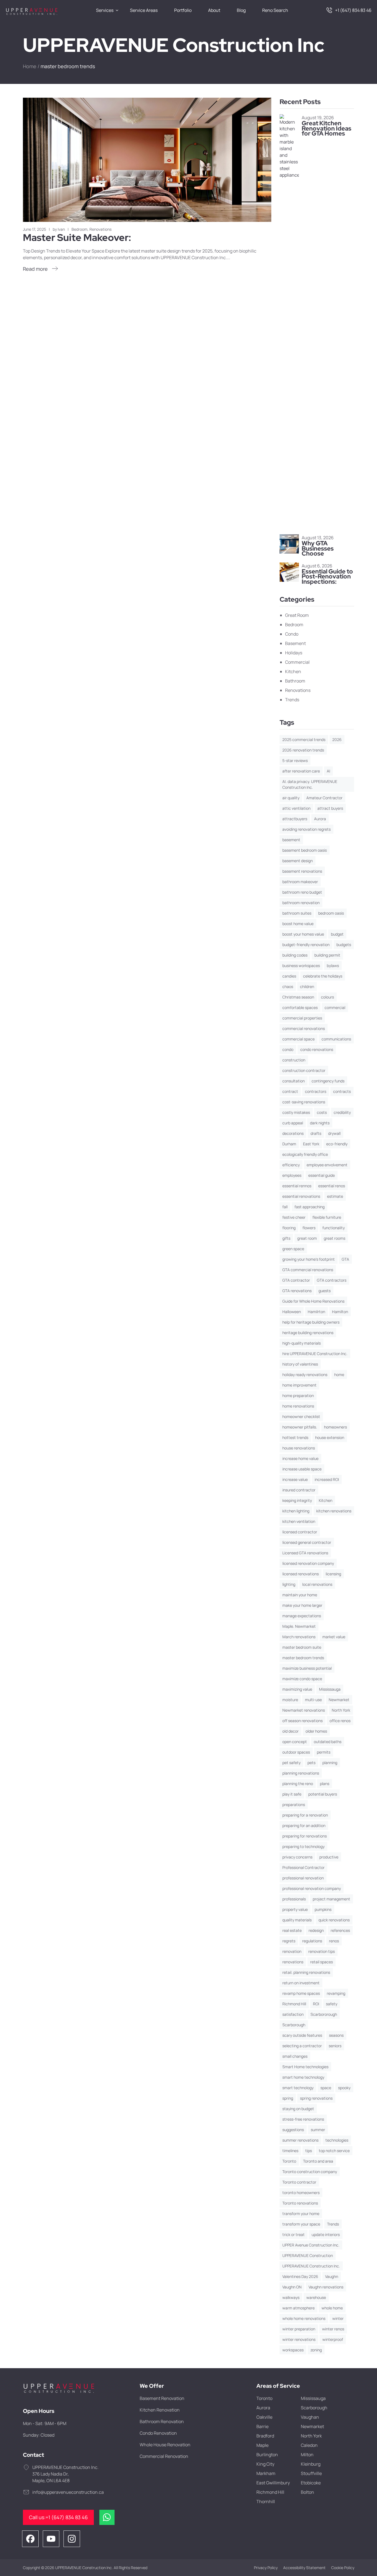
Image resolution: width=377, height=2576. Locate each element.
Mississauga (330, 1689)
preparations (294, 1804)
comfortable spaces (300, 1007)
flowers (309, 1228)
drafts (316, 1133)
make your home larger (302, 1605)
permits (324, 1752)
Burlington (267, 2455)
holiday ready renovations (305, 1375)
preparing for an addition (304, 1825)
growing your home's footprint (309, 1259)
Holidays (294, 653)
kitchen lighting (296, 1511)
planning (330, 1763)
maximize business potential (307, 1668)
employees (292, 1175)
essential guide (322, 1175)
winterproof (333, 2339)
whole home (332, 2308)
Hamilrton (316, 1312)
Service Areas (144, 10)
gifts (286, 1238)
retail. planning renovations (306, 1972)
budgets (344, 945)
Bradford (265, 2436)
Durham (289, 1144)
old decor (290, 1731)
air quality (291, 798)
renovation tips (322, 1951)
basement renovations (302, 871)
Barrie (262, 2426)
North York (341, 1710)
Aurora (320, 819)
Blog (241, 10)
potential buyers (323, 1794)
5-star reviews (295, 760)
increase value (295, 1479)
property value (295, 1909)
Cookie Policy (343, 2568)
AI (328, 771)
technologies (337, 2140)
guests (325, 1291)
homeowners (335, 1427)
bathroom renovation (301, 903)
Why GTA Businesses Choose (318, 548)
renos (334, 1941)
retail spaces (322, 1962)
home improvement (299, 1385)
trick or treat (294, 2234)
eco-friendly (337, 1144)
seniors (335, 2046)
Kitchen (293, 671)
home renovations (298, 1406)
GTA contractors (332, 1280)
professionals (294, 1899)
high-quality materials (302, 1343)
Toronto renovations (300, 2203)
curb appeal (293, 1123)
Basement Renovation (162, 2398)
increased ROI (327, 1479)
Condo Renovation (158, 2433)
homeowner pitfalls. (300, 1427)
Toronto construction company (310, 2172)
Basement (295, 643)
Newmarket (339, 1700)
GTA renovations (297, 1291)
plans (325, 1784)
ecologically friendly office (305, 1154)
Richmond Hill (294, 2004)
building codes (295, 955)
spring (288, 2098)
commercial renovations (304, 1028)
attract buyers (330, 808)
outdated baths (328, 1742)
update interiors (326, 2234)
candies (289, 976)
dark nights (320, 1123)
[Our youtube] (51, 2538)
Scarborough (294, 2025)
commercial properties (302, 1018)
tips (309, 2151)
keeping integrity (297, 1500)
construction (294, 1060)
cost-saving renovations (304, 1102)
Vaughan (310, 2417)
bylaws (333, 966)
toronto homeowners (301, 2193)
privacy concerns (297, 1857)
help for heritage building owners (311, 1322)
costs (322, 1112)
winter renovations (299, 2339)
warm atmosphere (298, 2308)
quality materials (297, 1920)
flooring (289, 1228)
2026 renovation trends (303, 750)
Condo (292, 634)
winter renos (333, 2329)
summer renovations (300, 2140)
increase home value (300, 1458)
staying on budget (298, 2109)
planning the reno (298, 1784)
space (326, 2088)
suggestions (293, 2130)
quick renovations (334, 1920)
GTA (345, 1259)
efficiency (291, 1165)
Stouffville (311, 2473)
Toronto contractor (299, 2182)
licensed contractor (300, 1532)
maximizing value (297, 1689)
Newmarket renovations (304, 1710)
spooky (344, 2088)
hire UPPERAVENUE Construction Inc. (315, 1354)
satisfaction (293, 2014)
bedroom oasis (331, 913)
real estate (292, 1930)
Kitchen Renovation (160, 2410)
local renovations (317, 1584)
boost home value (298, 924)
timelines (290, 2151)
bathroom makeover (300, 882)
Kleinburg (311, 2464)
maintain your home (300, 1595)
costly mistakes (296, 1112)
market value (334, 1637)
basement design (298, 861)
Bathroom (295, 681)
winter (338, 2318)
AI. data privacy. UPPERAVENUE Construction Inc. (310, 784)
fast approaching (310, 1207)
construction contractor (304, 1070)
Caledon (309, 2445)
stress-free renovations (303, 2119)
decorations (293, 1133)
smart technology (298, 2088)
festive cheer (294, 1217)
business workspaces (301, 966)
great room (307, 1238)
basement (291, 840)
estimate (335, 1196)
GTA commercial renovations (308, 1270)
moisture (290, 1700)
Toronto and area (318, 2161)
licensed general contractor (307, 1542)
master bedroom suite (302, 1647)
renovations (293, 1962)
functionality (334, 1228)
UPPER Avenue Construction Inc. (311, 2245)
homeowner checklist (301, 1416)
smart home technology (303, 2077)
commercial (335, 1007)
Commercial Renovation (164, 2456)
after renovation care (301, 771)
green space (293, 1249)
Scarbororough (324, 2014)
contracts (342, 1091)
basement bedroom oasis (305, 850)
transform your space (301, 2224)
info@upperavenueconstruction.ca (68, 2492)
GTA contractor (296, 1280)
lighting (289, 1584)
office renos (340, 1721)
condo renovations (317, 1049)
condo (288, 1049)
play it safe (292, 1794)
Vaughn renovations (326, 2287)
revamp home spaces (301, 1993)
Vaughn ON (292, 2287)
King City (265, 2464)
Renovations (100, 229)
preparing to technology (303, 1846)
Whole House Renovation (165, 2445)
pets (311, 1763)
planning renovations (301, 1773)
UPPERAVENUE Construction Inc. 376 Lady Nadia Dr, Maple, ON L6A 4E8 (65, 2474)
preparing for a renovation (305, 1815)
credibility (342, 1112)
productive (329, 1857)
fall (285, 1207)
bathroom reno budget (302, 892)
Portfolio (183, 10)
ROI (316, 2004)
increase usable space (302, 1469)
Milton (307, 2455)
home (339, 1375)
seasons (336, 2035)
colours (327, 997)
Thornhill (266, 2501)
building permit (327, 955)
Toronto (289, 2161)
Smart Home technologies (305, 2067)
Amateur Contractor (324, 798)
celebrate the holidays (323, 976)
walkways (291, 2297)
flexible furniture (327, 1217)
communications (336, 1039)
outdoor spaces (296, 1752)
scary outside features (302, 2035)
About (214, 10)
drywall (334, 1133)
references (340, 1930)
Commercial (297, 662)
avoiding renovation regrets (306, 829)
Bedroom (79, 229)
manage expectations (302, 1616)
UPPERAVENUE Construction (308, 2255)
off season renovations (302, 1721)
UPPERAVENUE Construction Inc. (311, 2266)
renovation (292, 1951)
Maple (262, 2445)
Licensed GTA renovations (305, 1553)
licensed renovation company (308, 1563)
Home (30, 66)
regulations (312, 1941)
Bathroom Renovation (162, 2421)
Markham (266, 2473)
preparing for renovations (305, 1836)
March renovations (299, 1637)
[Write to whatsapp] (107, 2517)
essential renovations (301, 1196)
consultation (294, 1081)
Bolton (307, 2492)
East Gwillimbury (273, 2483)
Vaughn (332, 2276)
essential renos (332, 1186)
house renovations (299, 1448)
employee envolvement (327, 1165)
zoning (316, 2350)
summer (318, 2130)
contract (290, 1091)
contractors (316, 1091)
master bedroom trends (303, 1658)
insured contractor (299, 1490)
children (307, 986)
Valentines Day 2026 (300, 2276)
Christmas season (298, 997)
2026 (337, 739)
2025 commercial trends (304, 739)
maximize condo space (302, 1679)
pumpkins (323, 1909)
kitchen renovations (334, 1511)
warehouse (316, 2297)
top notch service (334, 2151)
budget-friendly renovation (306, 945)
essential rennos (297, 1186)
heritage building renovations (308, 1333)
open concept (295, 1742)
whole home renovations (304, 2318)
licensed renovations (301, 1574)
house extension (330, 1437)
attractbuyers (295, 819)
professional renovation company (312, 1888)
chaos (288, 986)
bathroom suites (297, 913)
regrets (289, 1941)
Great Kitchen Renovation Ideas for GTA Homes (326, 128)
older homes (316, 1731)
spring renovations (316, 2098)
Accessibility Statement (304, 2568)
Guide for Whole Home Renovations (313, 1301)
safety (332, 2004)
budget (337, 934)
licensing (333, 1574)
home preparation (298, 1395)
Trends (292, 700)
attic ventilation (296, 808)
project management (331, 1899)
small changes (295, 2056)
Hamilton (340, 1312)
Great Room (297, 615)
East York (311, 1144)
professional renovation (303, 1878)
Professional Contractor (303, 1867)
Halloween (292, 1312)
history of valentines (300, 1364)
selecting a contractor (302, 2046)
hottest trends (295, 1437)
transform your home (301, 2213)
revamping (336, 1993)
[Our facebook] (30, 2538)
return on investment (301, 1983)
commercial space (298, 1039)
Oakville (264, 2417)
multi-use (313, 1700)
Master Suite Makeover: (77, 237)
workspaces (293, 2350)
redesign (316, 1930)
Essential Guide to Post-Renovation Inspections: (327, 577)
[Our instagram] (72, 2538)
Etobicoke (311, 2483)
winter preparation (299, 2329)
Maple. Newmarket (299, 1626)
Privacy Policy (266, 2568)
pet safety (291, 1763)
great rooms (334, 1238)
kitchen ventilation (299, 1521)
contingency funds (328, 1081)
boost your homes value (303, 934)
